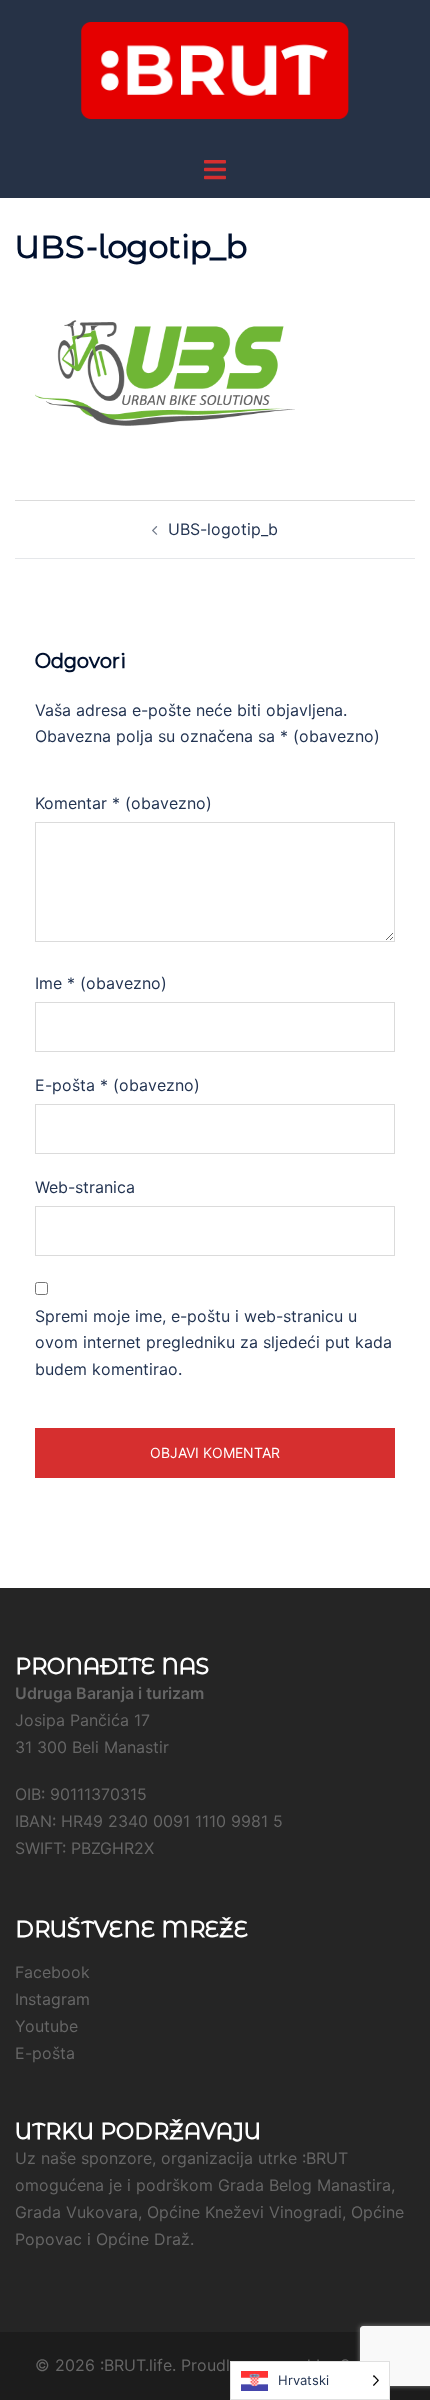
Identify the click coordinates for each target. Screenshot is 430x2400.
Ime (101, 983)
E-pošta (117, 1085)
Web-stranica (85, 1187)
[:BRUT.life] (215, 76)
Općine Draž (143, 2239)
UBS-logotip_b (223, 529)
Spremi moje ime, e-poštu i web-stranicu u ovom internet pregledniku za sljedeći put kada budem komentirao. (213, 1343)
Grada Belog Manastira (304, 2185)
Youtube (46, 2026)
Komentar (123, 803)
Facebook (52, 1972)
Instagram (52, 1999)
